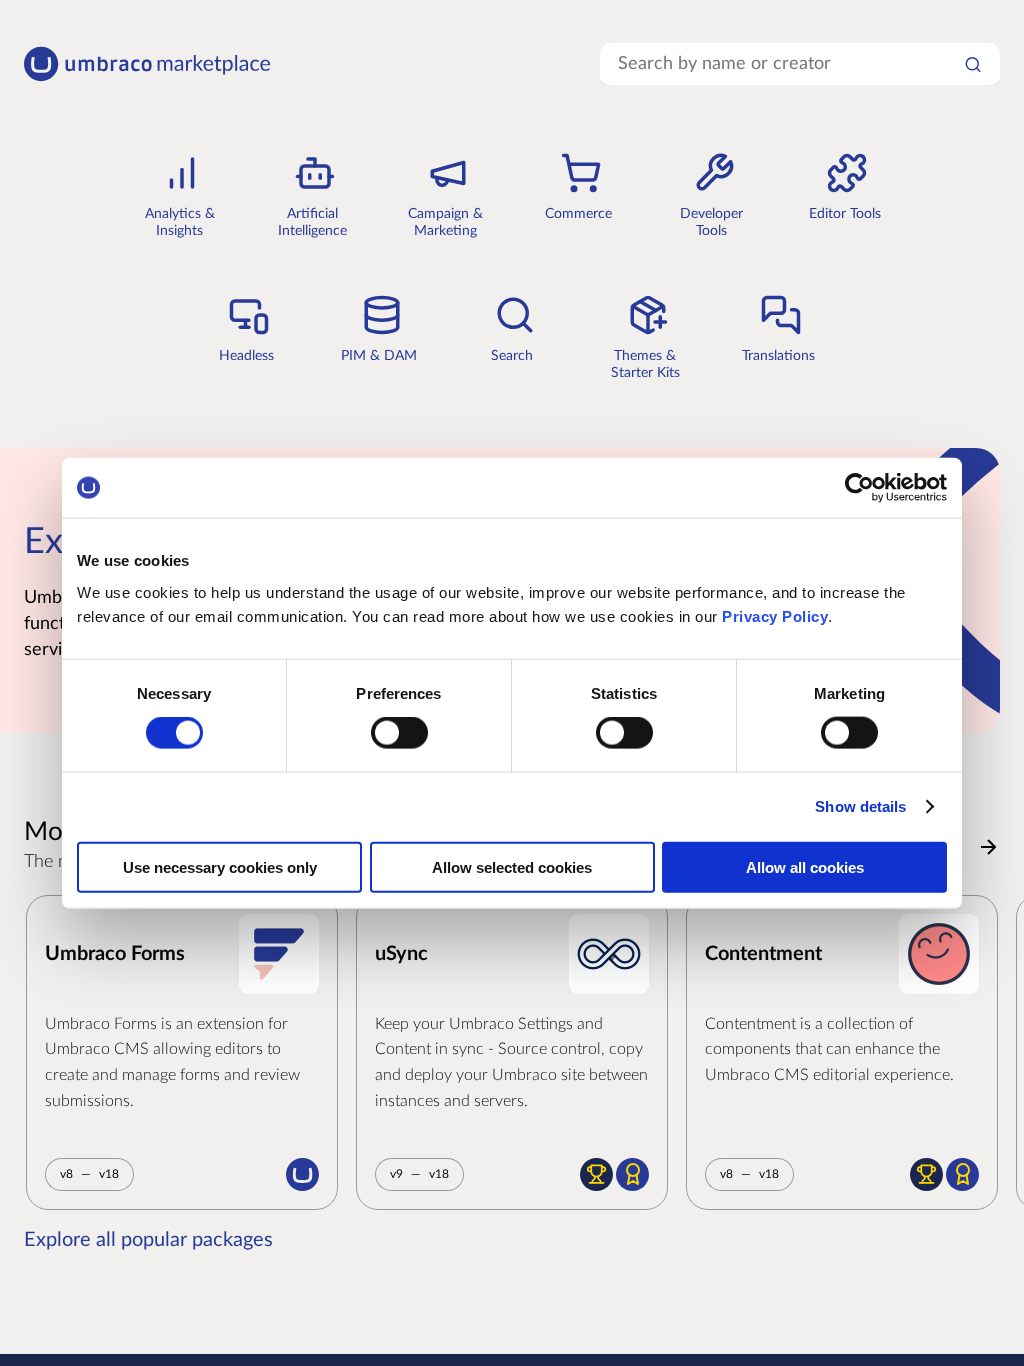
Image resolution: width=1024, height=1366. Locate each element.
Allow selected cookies (512, 866)
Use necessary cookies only (220, 866)
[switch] (399, 733)
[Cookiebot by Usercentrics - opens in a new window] (859, 488)
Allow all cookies (805, 866)
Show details (860, 806)
